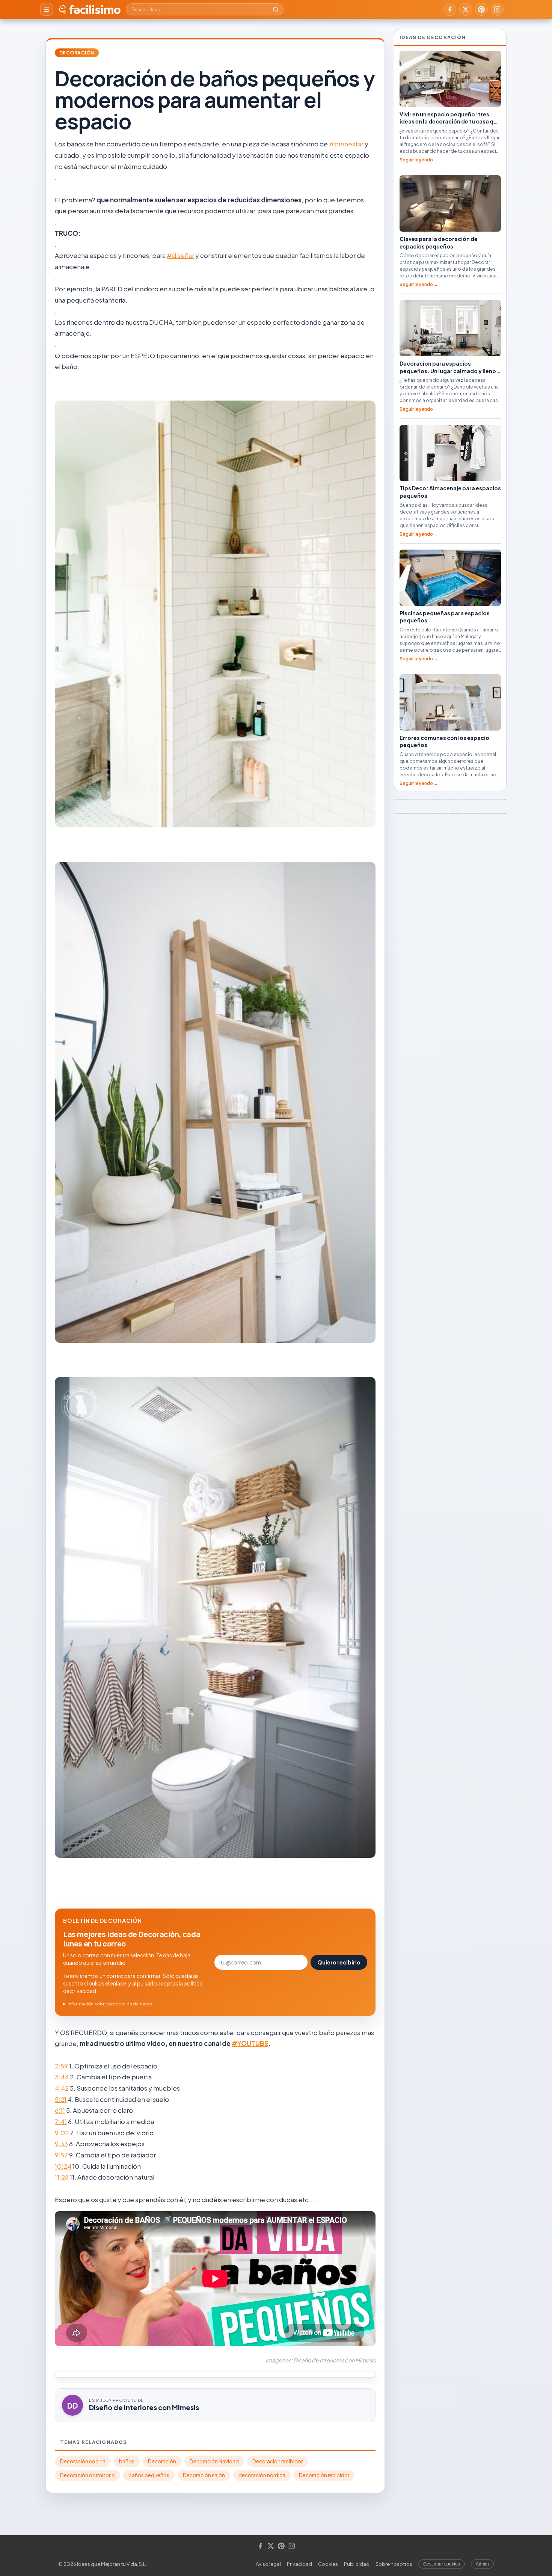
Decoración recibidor (278, 2461)
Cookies (328, 2564)
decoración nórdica (262, 2475)
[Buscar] (276, 9)
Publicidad (357, 2564)
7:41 (61, 2121)
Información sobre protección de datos (110, 2004)
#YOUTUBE (250, 2043)
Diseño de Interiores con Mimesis (144, 2407)
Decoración (77, 53)
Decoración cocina (83, 2461)
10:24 (63, 2166)
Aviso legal (268, 2564)
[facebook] (450, 9)
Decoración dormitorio (87, 2475)
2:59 (61, 2066)
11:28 (62, 2177)
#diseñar (180, 255)
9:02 (62, 2133)
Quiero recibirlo (339, 1962)
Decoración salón (204, 2475)
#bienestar (346, 144)
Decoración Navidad (214, 2461)
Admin (482, 2564)
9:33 (61, 2144)
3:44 (62, 2077)
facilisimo (95, 9)
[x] (466, 9)
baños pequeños (149, 2475)
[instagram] (497, 9)
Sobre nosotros (394, 2564)
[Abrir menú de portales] (47, 9)
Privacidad (299, 2564)
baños (127, 2461)
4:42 (62, 2088)
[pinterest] (481, 9)
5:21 (61, 2099)
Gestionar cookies (442, 2564)
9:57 (61, 2155)
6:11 (60, 2110)
